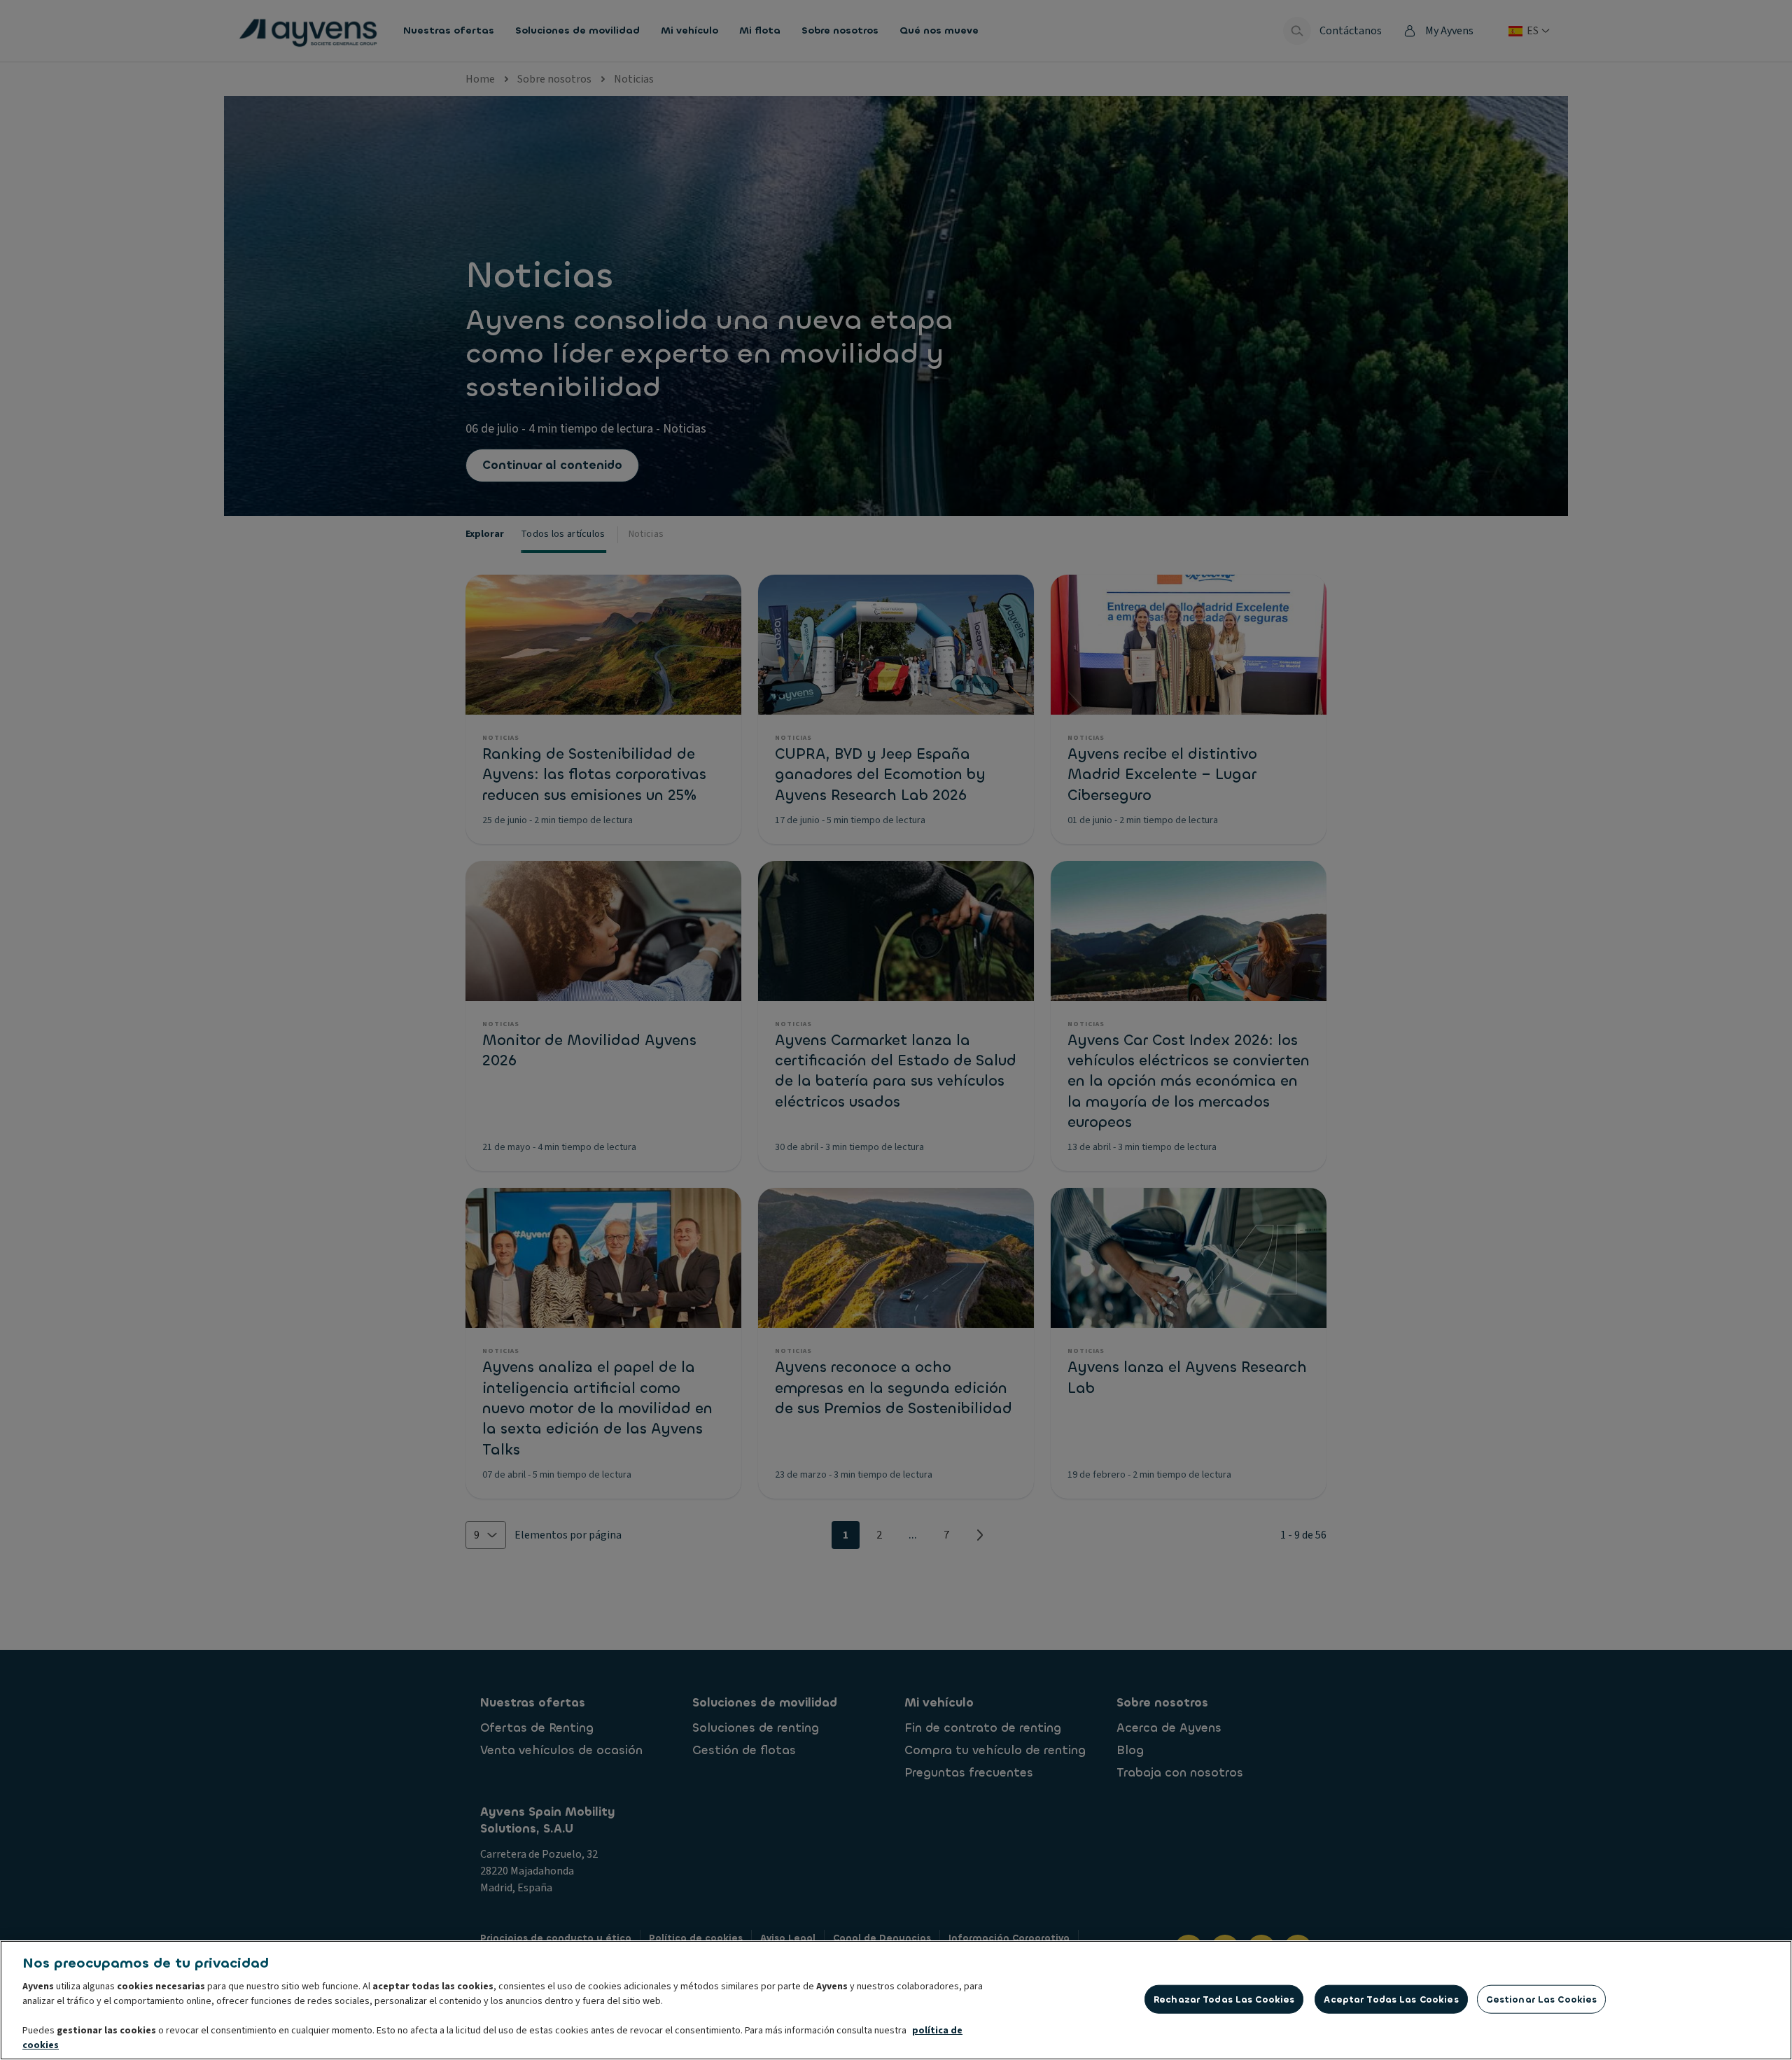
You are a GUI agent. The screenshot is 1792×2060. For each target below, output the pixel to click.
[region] (896, 2000)
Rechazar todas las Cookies (1224, 1999)
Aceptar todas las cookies (1391, 1999)
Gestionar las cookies (1542, 1999)
